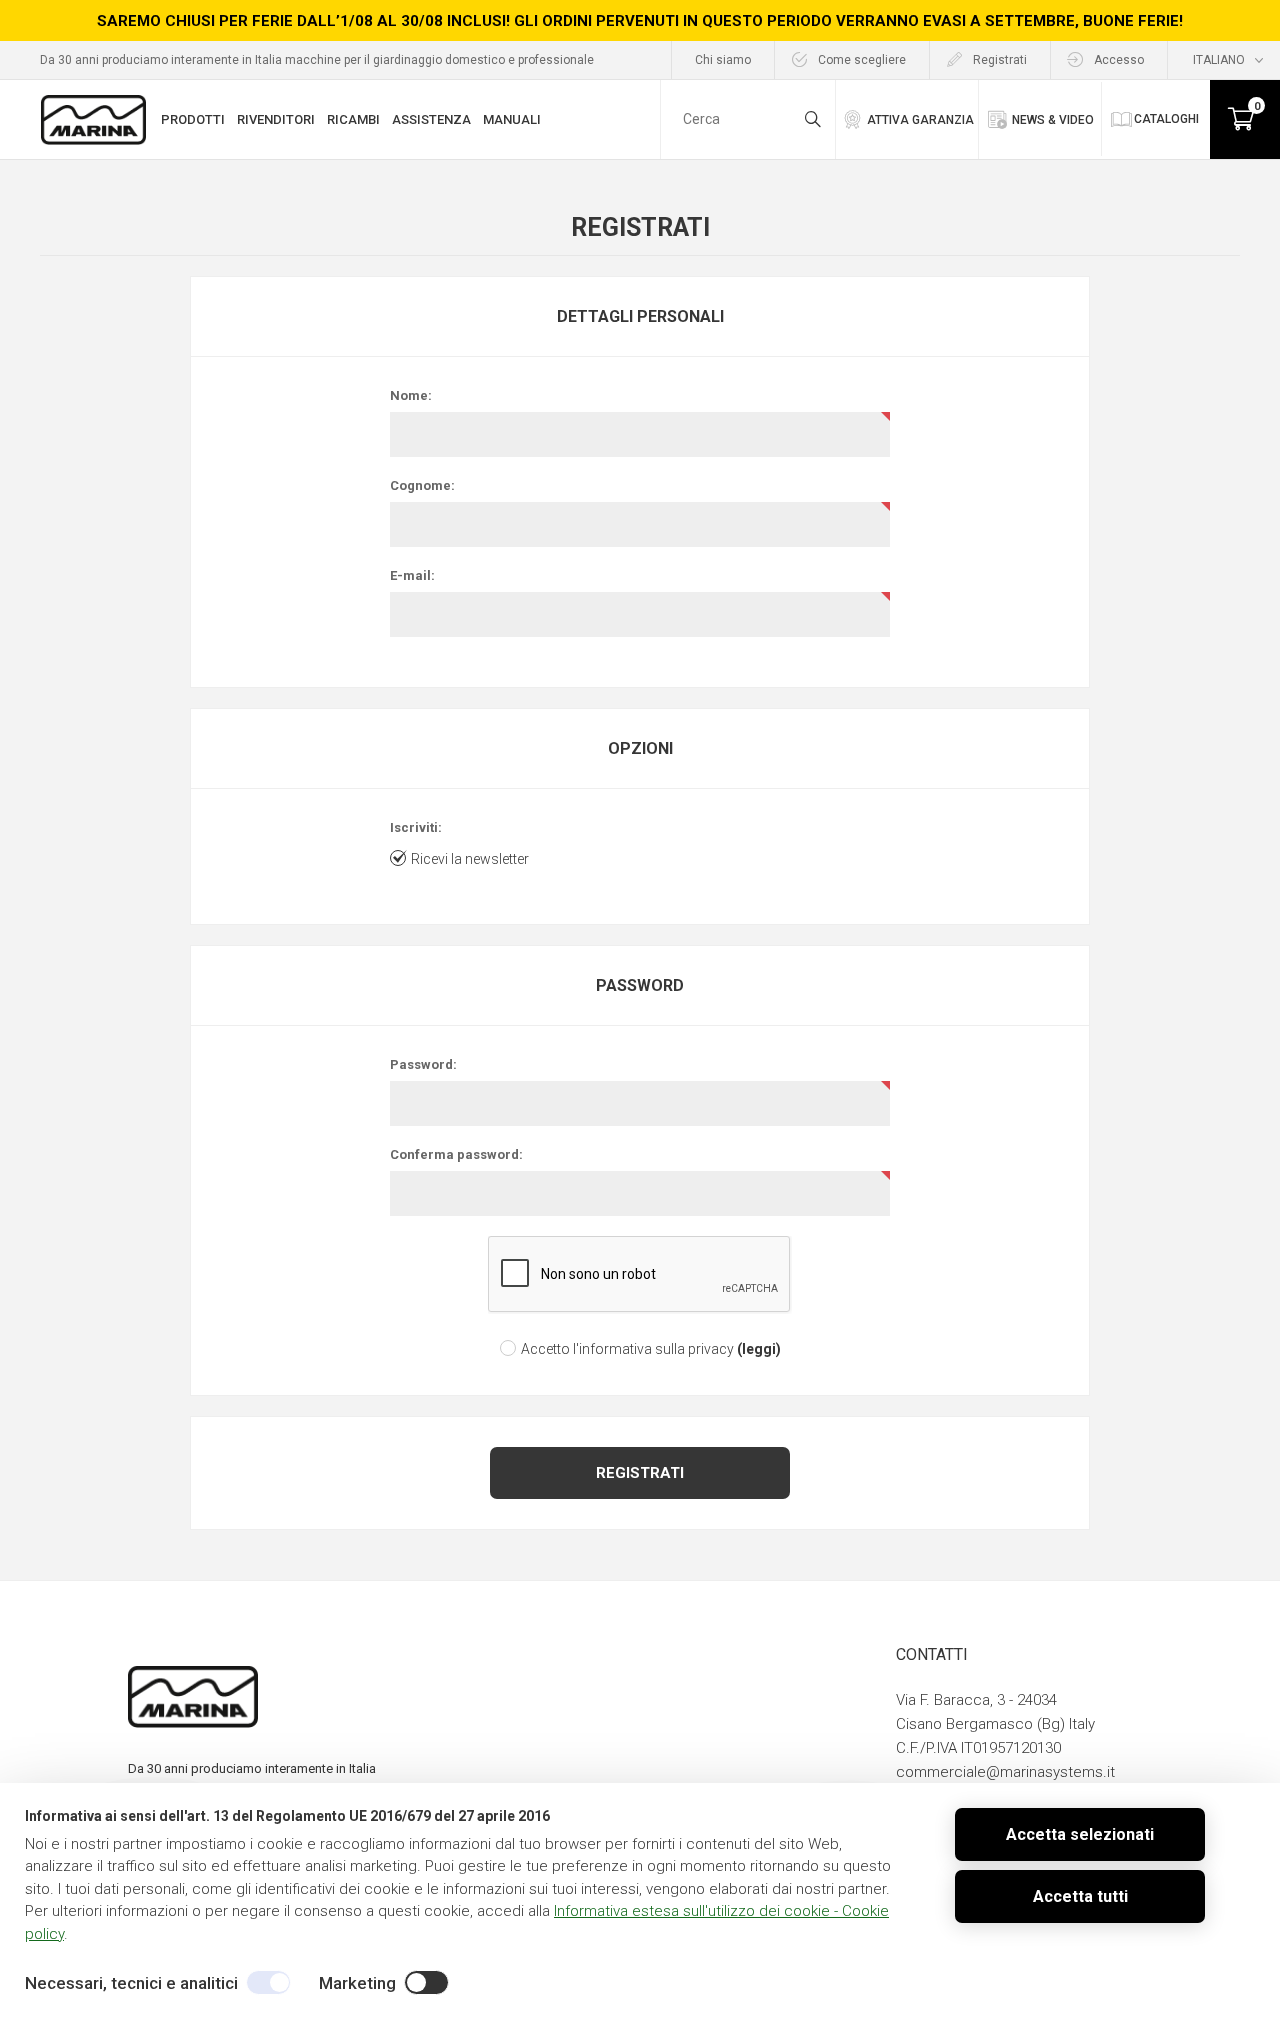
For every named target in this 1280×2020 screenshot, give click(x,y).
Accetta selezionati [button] (1080, 1834)
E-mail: (412, 575)
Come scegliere (862, 60)
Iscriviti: (416, 827)
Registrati (1000, 60)
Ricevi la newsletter (470, 859)
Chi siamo (723, 60)
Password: (423, 1064)
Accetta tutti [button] (1080, 1896)
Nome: (411, 395)
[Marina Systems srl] (102, 120)
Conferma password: (456, 1154)
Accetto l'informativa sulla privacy (627, 1349)
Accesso (1119, 60)
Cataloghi (1166, 119)
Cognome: (422, 485)
